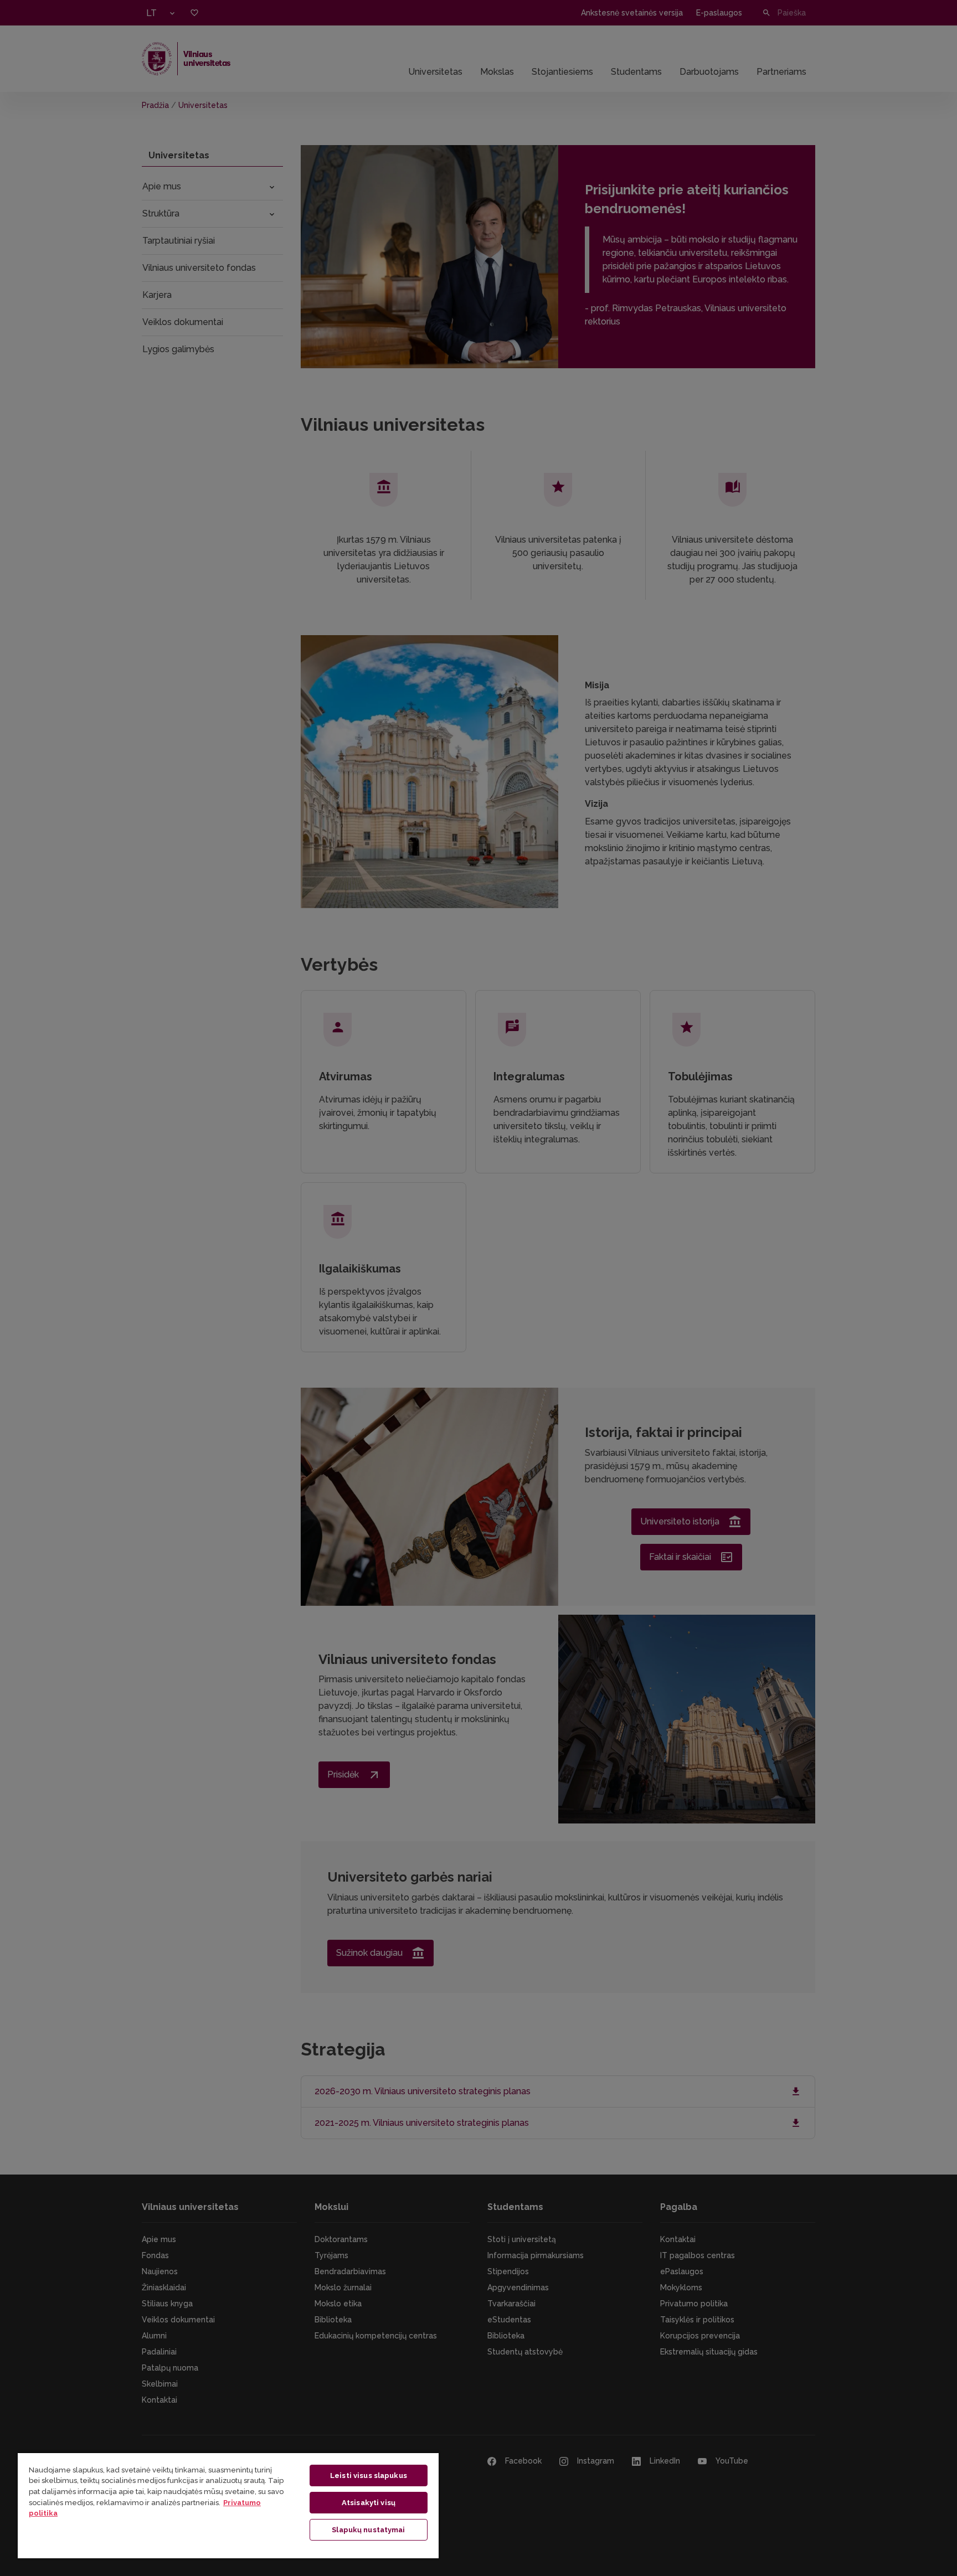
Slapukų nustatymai (368, 2530)
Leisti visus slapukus (369, 2475)
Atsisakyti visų (369, 2503)
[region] (228, 2505)
